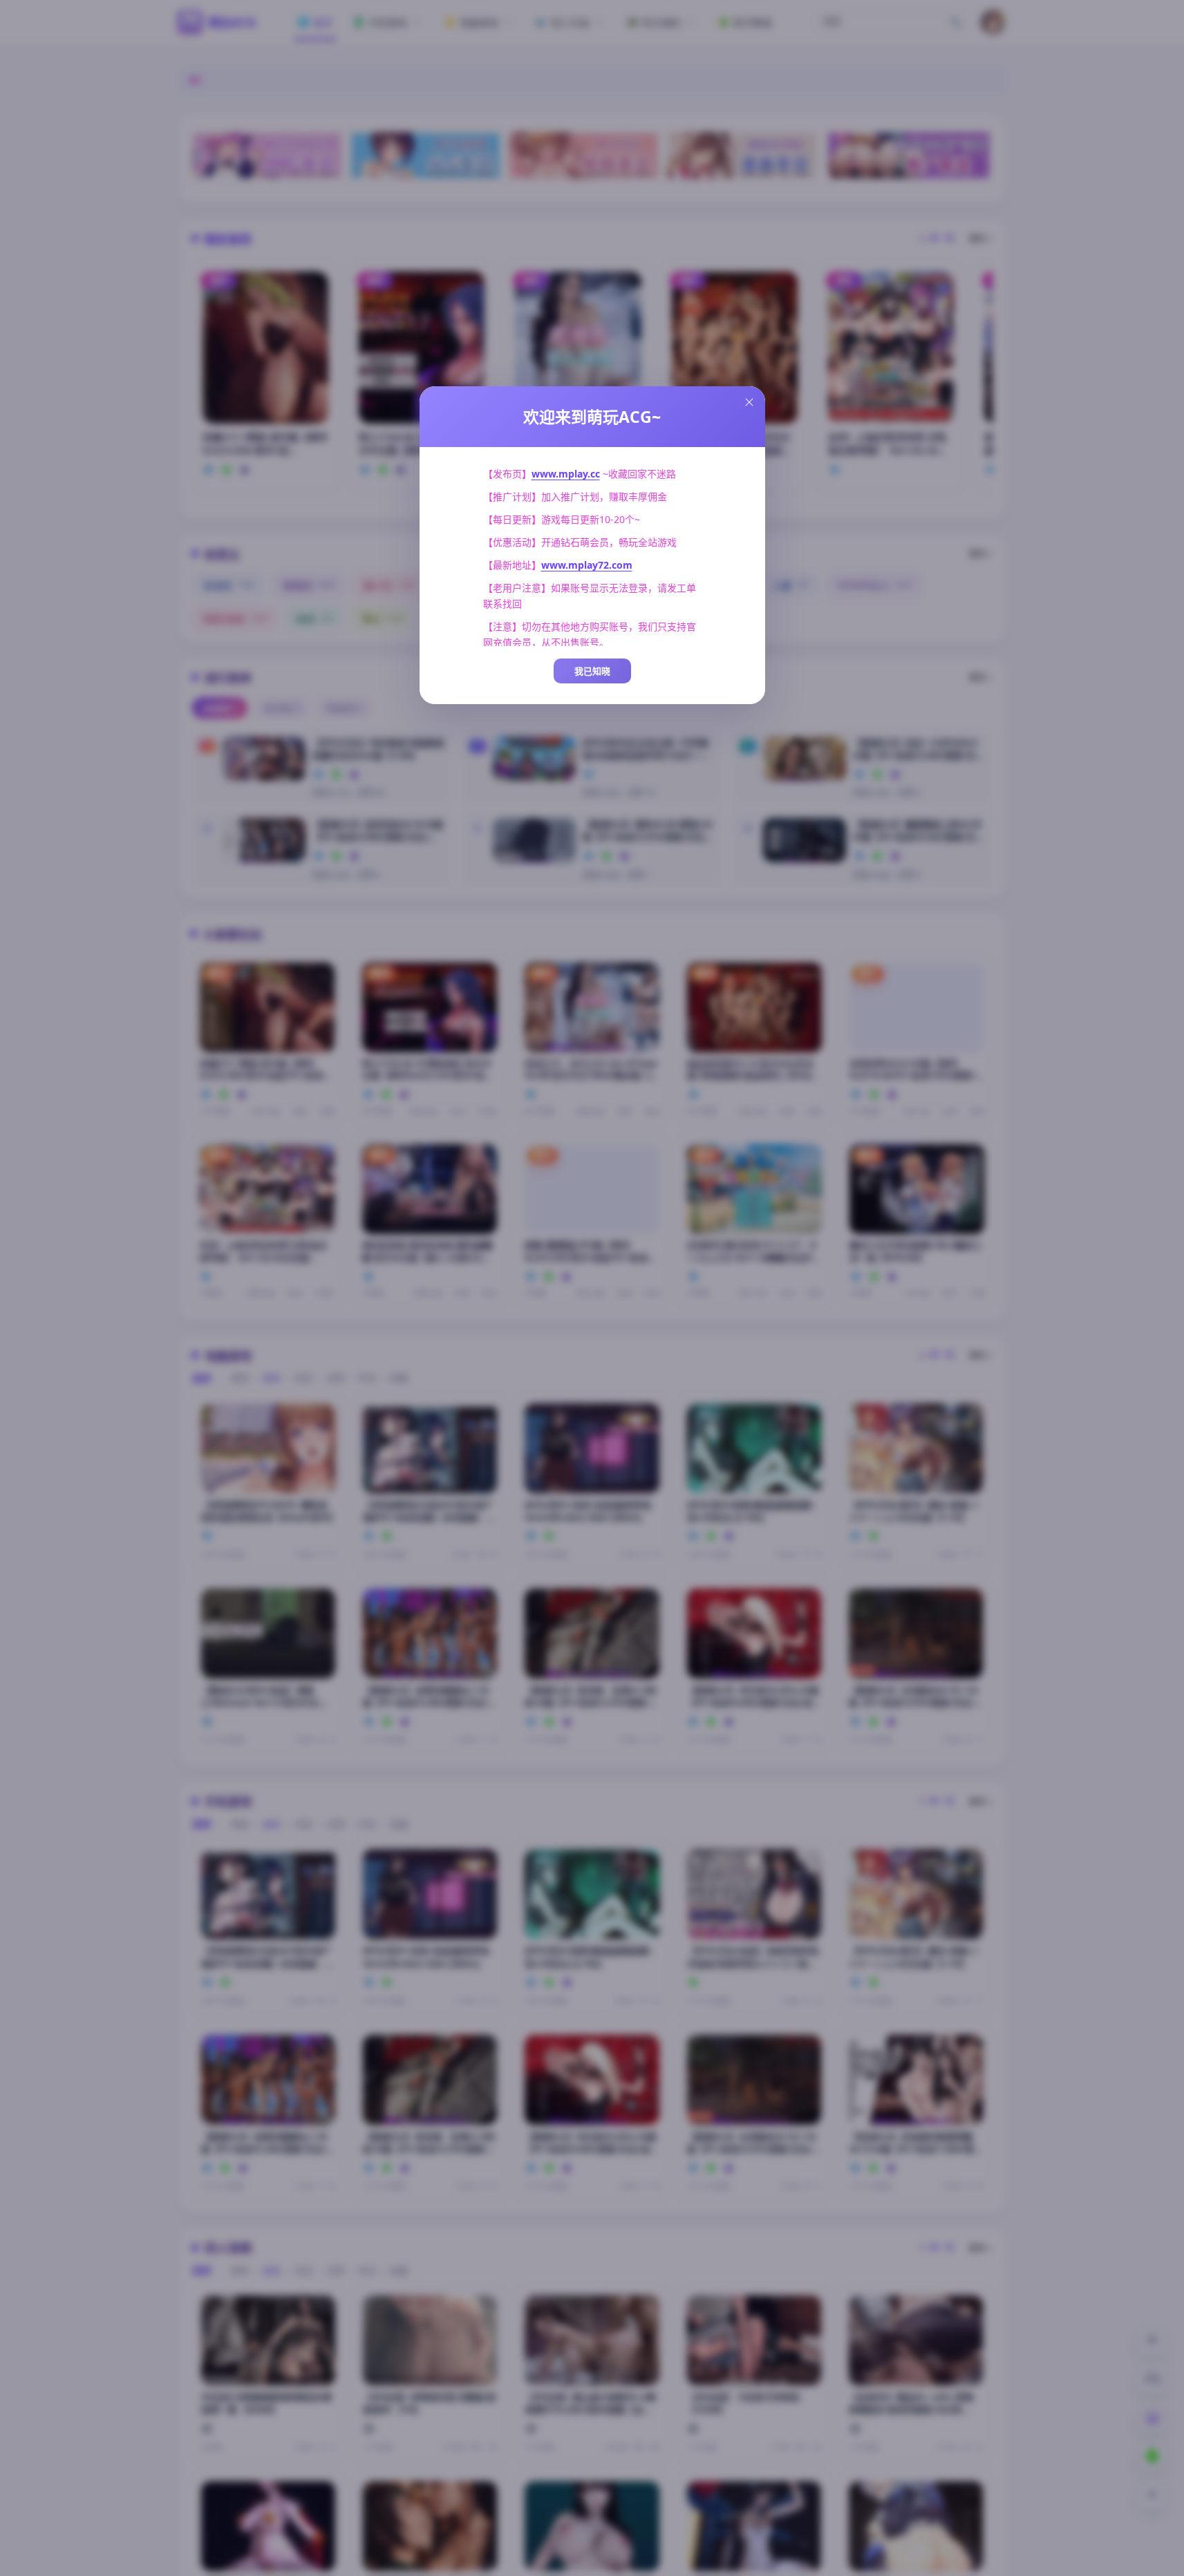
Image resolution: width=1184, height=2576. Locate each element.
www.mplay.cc (566, 474)
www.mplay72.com (587, 565)
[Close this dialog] (749, 402)
